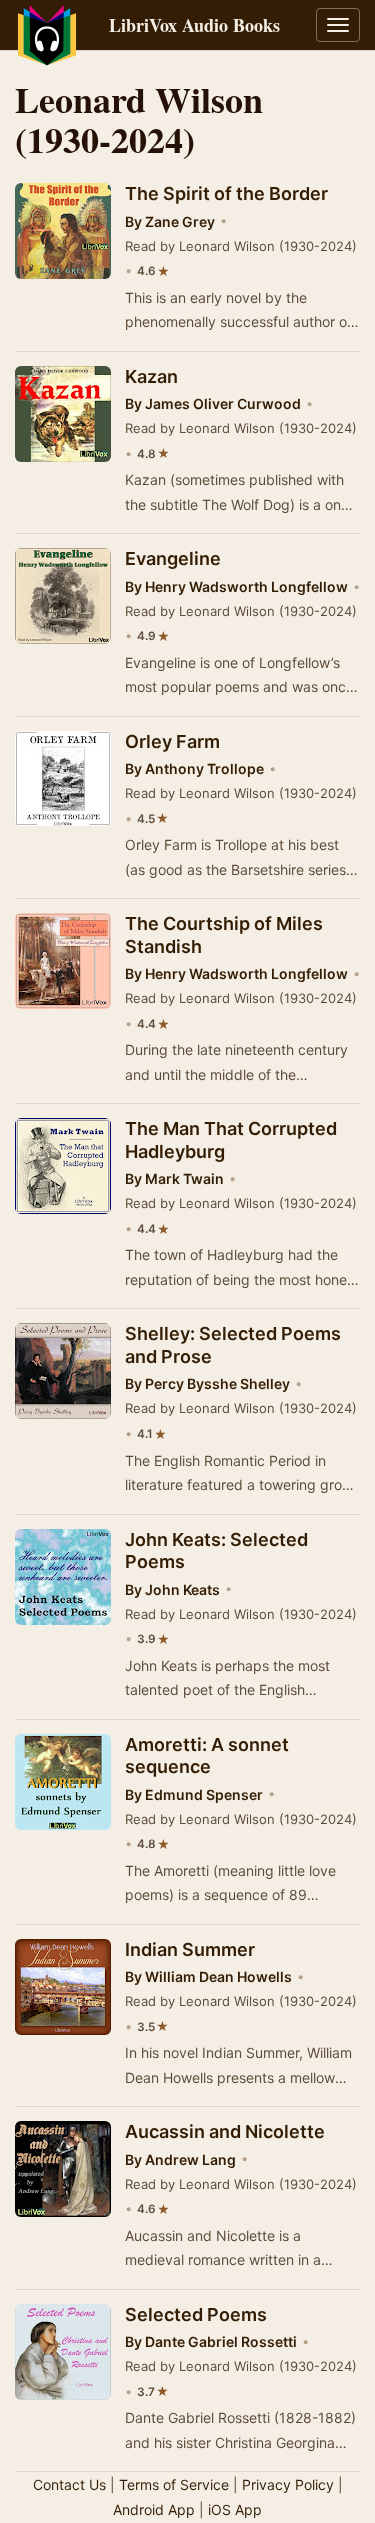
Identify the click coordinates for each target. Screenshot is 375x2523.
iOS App (235, 2509)
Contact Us (69, 2484)
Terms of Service (174, 2484)
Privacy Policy (288, 2484)
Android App (154, 2509)
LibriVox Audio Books (194, 25)
